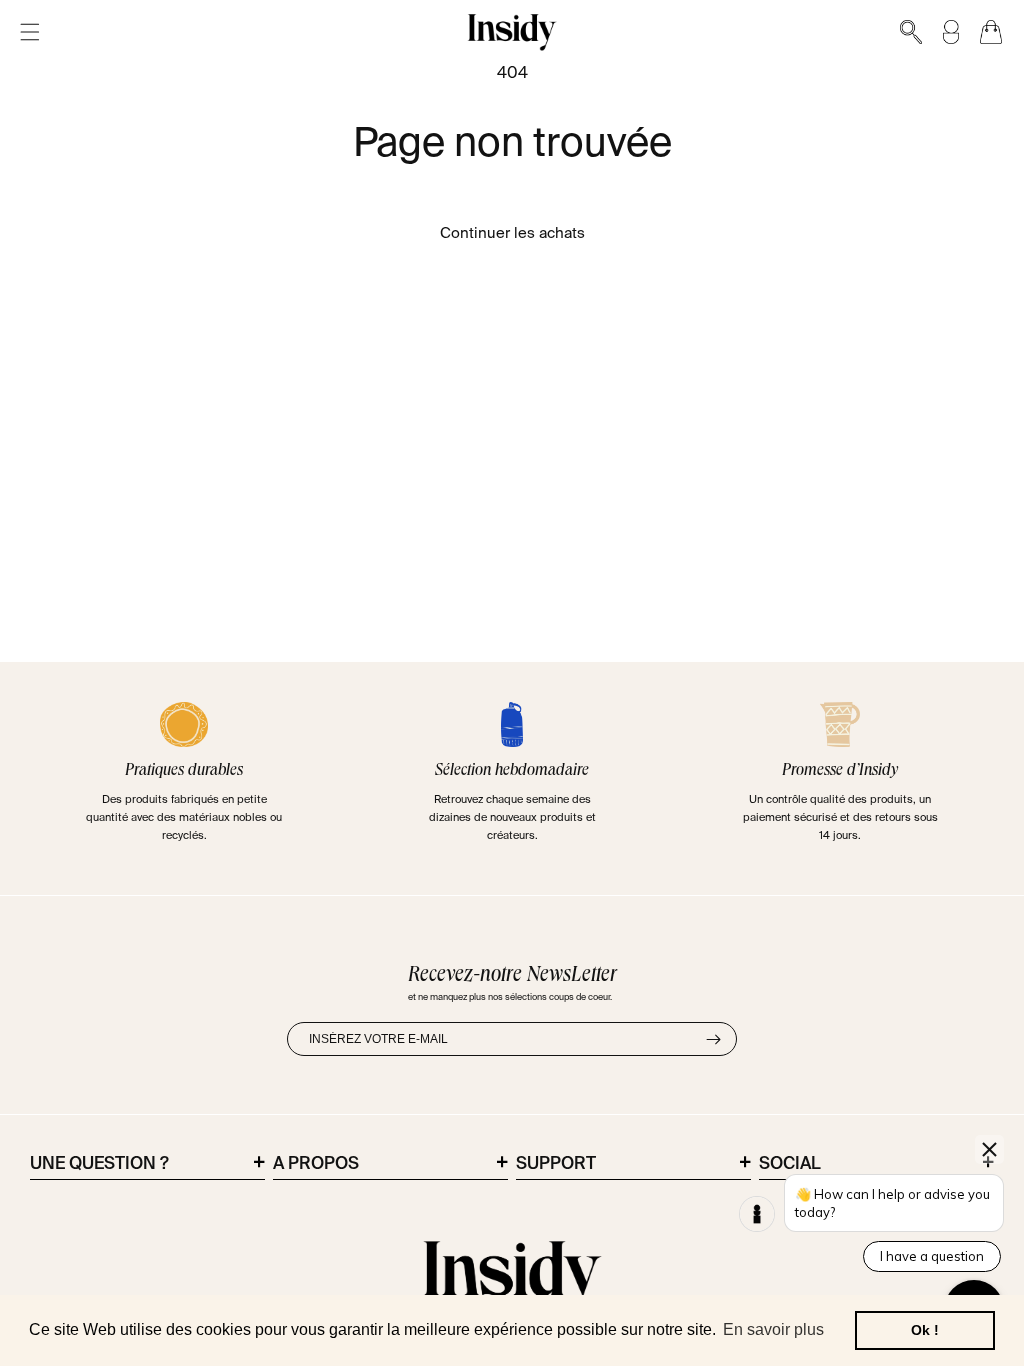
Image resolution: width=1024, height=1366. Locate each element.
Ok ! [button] (925, 1330)
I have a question (932, 1256)
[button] (30, 32)
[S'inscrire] (713, 1039)
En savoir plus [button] (773, 1329)
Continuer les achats (512, 233)
